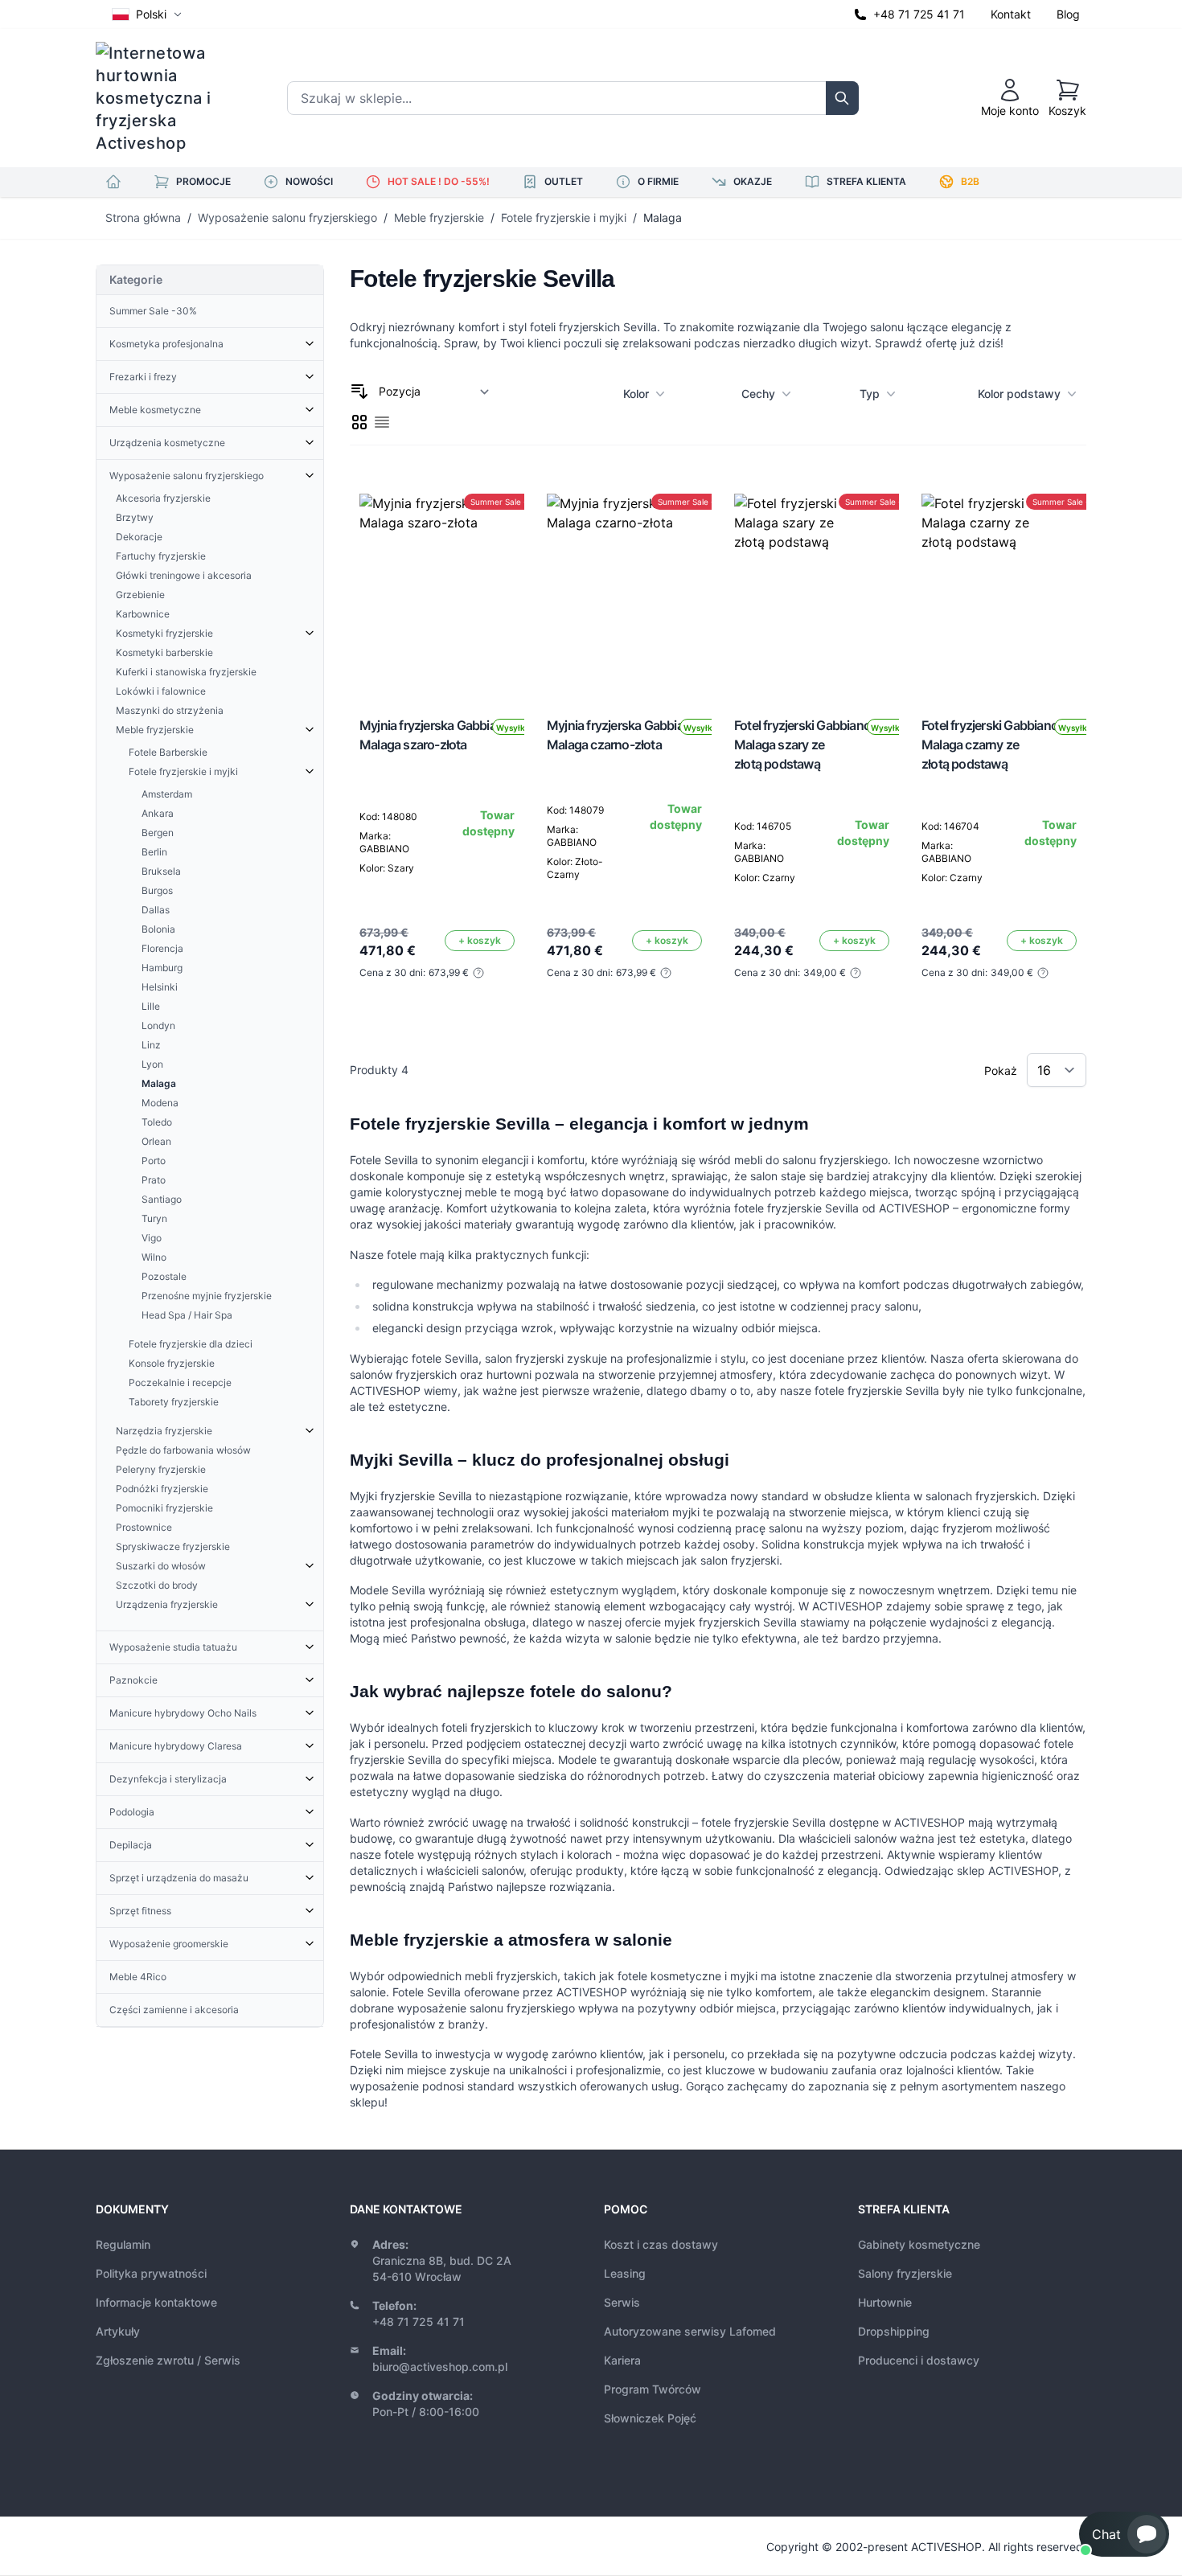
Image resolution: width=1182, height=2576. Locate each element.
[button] (1124, 2534)
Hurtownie (885, 2302)
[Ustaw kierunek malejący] (359, 392)
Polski (151, 14)
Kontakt (1011, 14)
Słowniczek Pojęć (650, 2418)
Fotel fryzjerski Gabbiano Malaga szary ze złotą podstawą (802, 744)
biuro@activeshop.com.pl (440, 2367)
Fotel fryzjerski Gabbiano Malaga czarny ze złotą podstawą (990, 744)
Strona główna (143, 217)
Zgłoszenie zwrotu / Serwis (168, 2360)
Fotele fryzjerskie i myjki (564, 217)
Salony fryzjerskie (905, 2273)
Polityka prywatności (151, 2273)
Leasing (625, 2273)
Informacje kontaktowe (156, 2302)
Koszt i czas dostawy (661, 2244)
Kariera (622, 2360)
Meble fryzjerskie (439, 217)
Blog (1068, 14)
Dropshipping (894, 2331)
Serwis (622, 2302)
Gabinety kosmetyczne (919, 2244)
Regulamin (123, 2244)
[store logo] (164, 98)
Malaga (663, 217)
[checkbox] (359, 422)
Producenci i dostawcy (919, 2360)
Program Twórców (653, 2389)
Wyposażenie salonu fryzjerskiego (287, 217)
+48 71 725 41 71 (919, 14)
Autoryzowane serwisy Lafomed (690, 2331)
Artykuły (118, 2331)
